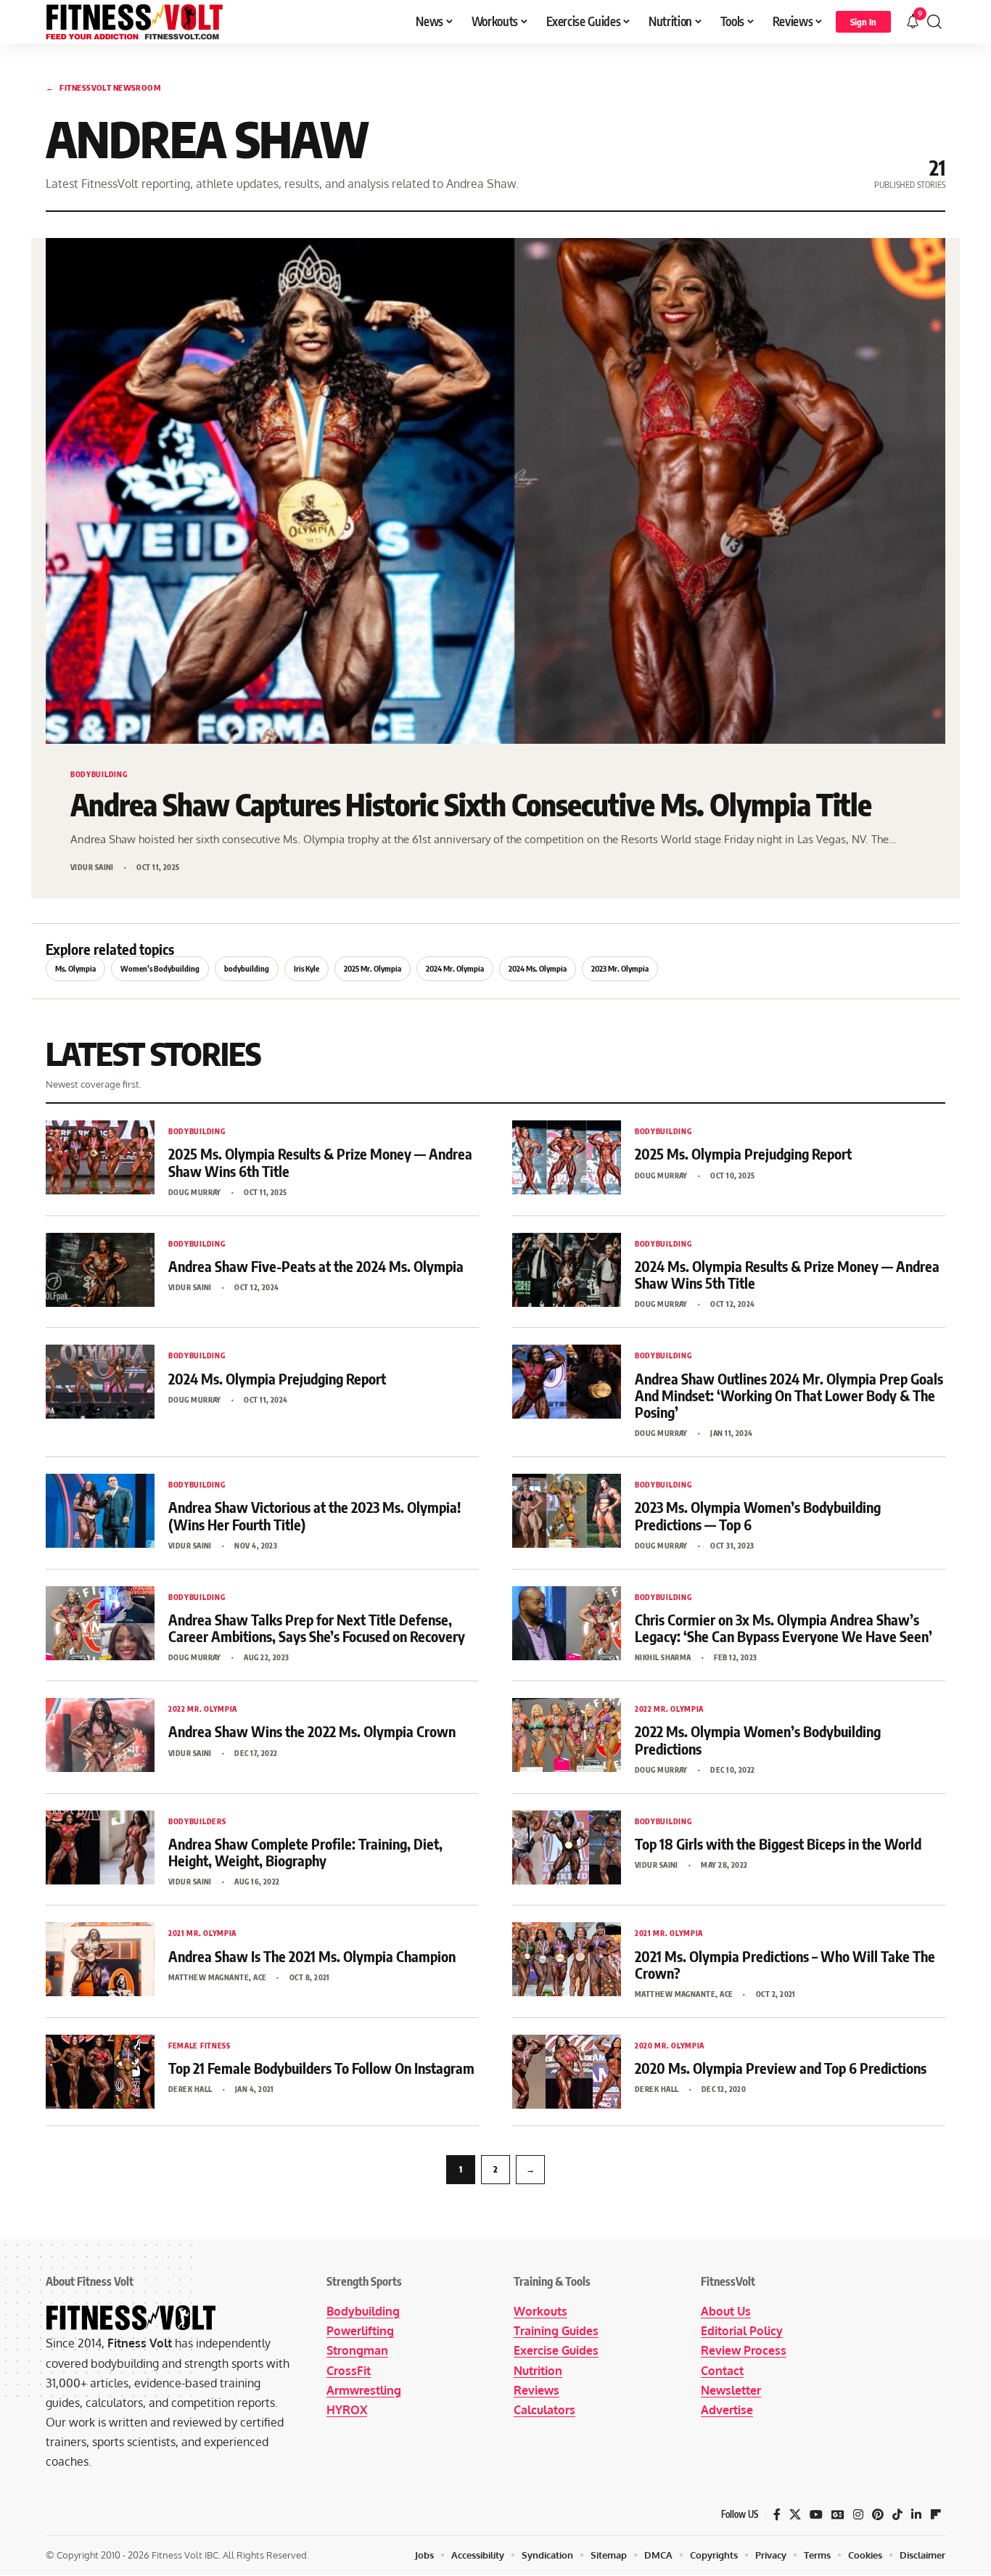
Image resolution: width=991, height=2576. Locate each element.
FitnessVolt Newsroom (103, 87)
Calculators (544, 2410)
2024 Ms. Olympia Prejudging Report (277, 1378)
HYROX (347, 2410)
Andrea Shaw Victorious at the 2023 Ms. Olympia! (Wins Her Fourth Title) (314, 1515)
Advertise (727, 2410)
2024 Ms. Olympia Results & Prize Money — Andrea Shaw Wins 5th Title (787, 1274)
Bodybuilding (363, 2311)
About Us (726, 2311)
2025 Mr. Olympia (373, 968)
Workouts (540, 2311)
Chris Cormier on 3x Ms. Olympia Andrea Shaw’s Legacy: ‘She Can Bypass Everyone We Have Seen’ (784, 1628)
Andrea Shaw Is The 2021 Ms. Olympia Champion (312, 1956)
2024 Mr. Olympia (455, 968)
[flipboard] (936, 2515)
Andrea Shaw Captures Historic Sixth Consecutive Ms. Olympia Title (471, 804)
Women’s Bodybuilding (160, 968)
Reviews (536, 2390)
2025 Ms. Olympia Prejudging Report (743, 1153)
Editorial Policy (742, 2331)
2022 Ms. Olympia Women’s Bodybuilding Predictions (758, 1739)
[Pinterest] (878, 2515)
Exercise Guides (556, 2350)
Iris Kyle (307, 968)
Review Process (744, 2350)
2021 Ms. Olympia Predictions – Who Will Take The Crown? (785, 1964)
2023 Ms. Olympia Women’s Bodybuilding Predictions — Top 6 (758, 1515)
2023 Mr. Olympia (620, 968)
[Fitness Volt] (135, 22)
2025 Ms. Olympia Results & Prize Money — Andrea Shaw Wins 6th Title (320, 1162)
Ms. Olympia (75, 968)
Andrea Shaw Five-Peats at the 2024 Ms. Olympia (316, 1266)
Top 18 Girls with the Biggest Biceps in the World (778, 1843)
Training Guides (556, 2331)
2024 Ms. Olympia (538, 968)
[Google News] (838, 2515)
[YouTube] (816, 2515)
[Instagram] (858, 2515)
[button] (863, 22)
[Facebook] (777, 2515)
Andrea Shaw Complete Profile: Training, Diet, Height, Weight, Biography (305, 1852)
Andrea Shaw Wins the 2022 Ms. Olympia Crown (312, 1731)
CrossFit (349, 2371)
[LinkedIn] (916, 2515)
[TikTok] (897, 2515)
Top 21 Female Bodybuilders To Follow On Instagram (321, 2068)
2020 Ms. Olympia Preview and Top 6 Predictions (781, 2068)
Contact (722, 2371)
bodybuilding (247, 968)
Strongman (357, 2350)
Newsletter (731, 2390)
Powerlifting (360, 2331)
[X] (795, 2515)
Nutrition (538, 2371)
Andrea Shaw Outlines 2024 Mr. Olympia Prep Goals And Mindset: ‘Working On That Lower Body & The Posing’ (789, 1395)
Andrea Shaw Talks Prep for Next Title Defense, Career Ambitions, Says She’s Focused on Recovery (317, 1628)
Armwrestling (364, 2390)
